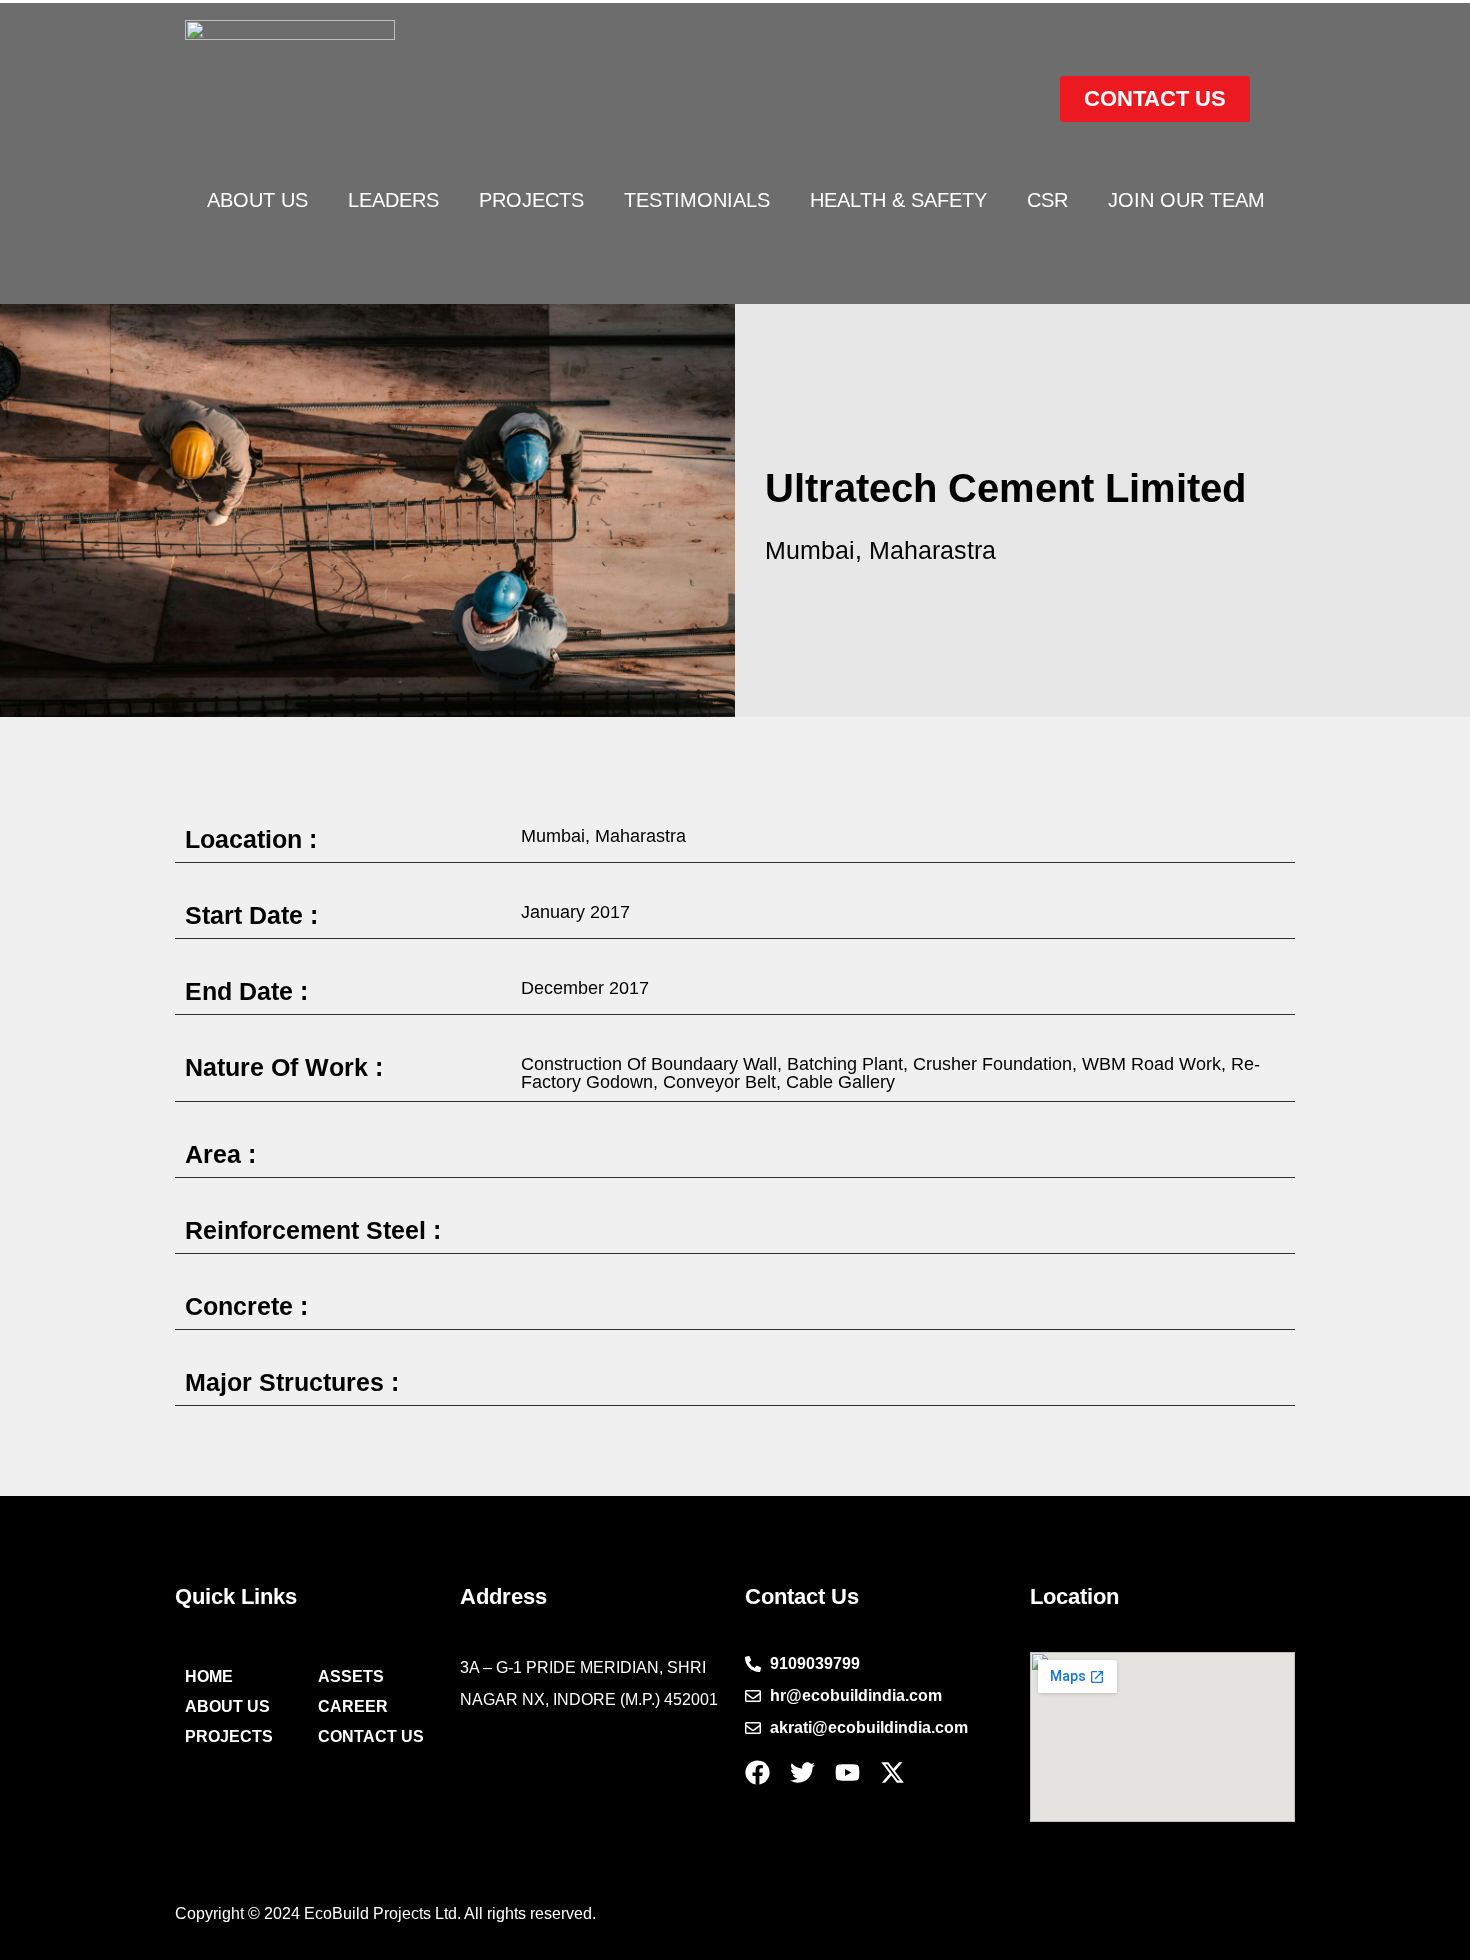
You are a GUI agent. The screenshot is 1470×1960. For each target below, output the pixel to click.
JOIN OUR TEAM (1186, 200)
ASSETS (351, 1676)
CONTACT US (371, 1736)
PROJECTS (531, 200)
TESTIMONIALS (697, 200)
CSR (1047, 200)
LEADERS (393, 200)
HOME (209, 1676)
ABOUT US (257, 200)
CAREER (353, 1706)
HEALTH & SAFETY (898, 200)
